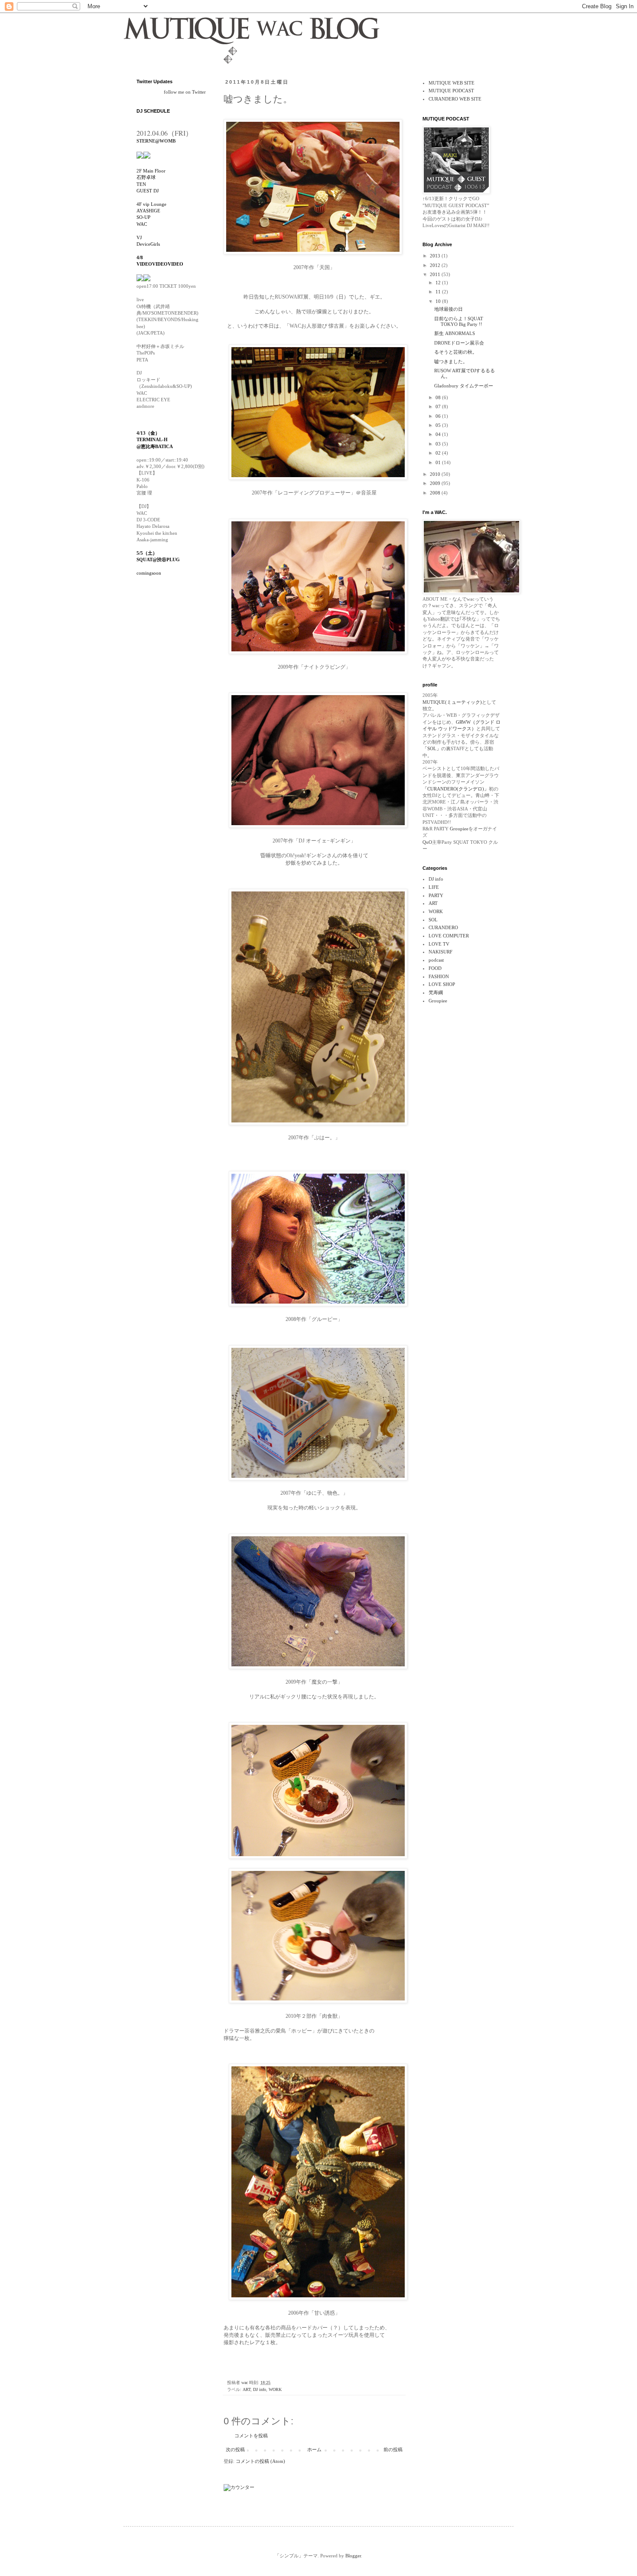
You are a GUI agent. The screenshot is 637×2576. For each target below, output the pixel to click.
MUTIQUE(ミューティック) (452, 702)
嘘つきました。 (451, 361)
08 (439, 397)
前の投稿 (393, 2449)
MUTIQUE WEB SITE (452, 83)
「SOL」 (432, 748)
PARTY (436, 895)
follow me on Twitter (185, 92)
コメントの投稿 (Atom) (260, 2461)
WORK (275, 2389)
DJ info (260, 2389)
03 (439, 444)
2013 (436, 256)
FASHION (439, 976)
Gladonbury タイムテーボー (464, 386)
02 (439, 453)
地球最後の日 (448, 309)
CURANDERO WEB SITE (455, 99)
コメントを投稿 (251, 2436)
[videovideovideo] (147, 280)
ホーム (314, 2449)
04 (439, 434)
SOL (433, 920)
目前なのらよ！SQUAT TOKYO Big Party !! (459, 321)
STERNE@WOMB (156, 141)
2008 (436, 493)
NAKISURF (440, 952)
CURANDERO (443, 927)
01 (439, 462)
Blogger (353, 2556)
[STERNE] (140, 156)
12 (439, 283)
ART (247, 2389)
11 (439, 292)
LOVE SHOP (442, 984)
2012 (436, 265)
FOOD (435, 968)
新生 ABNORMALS (455, 333)
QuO (427, 842)
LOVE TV (439, 944)
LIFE (434, 887)
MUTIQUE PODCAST (451, 91)
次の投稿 (235, 2449)
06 (439, 416)
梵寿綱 (436, 992)
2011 (436, 274)
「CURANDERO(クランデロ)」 (456, 789)
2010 (436, 474)
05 (439, 425)
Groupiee (458, 829)
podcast (436, 960)
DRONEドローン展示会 (459, 343)
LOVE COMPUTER (449, 936)
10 (439, 301)
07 (439, 407)
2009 (436, 483)
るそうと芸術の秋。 (456, 352)
